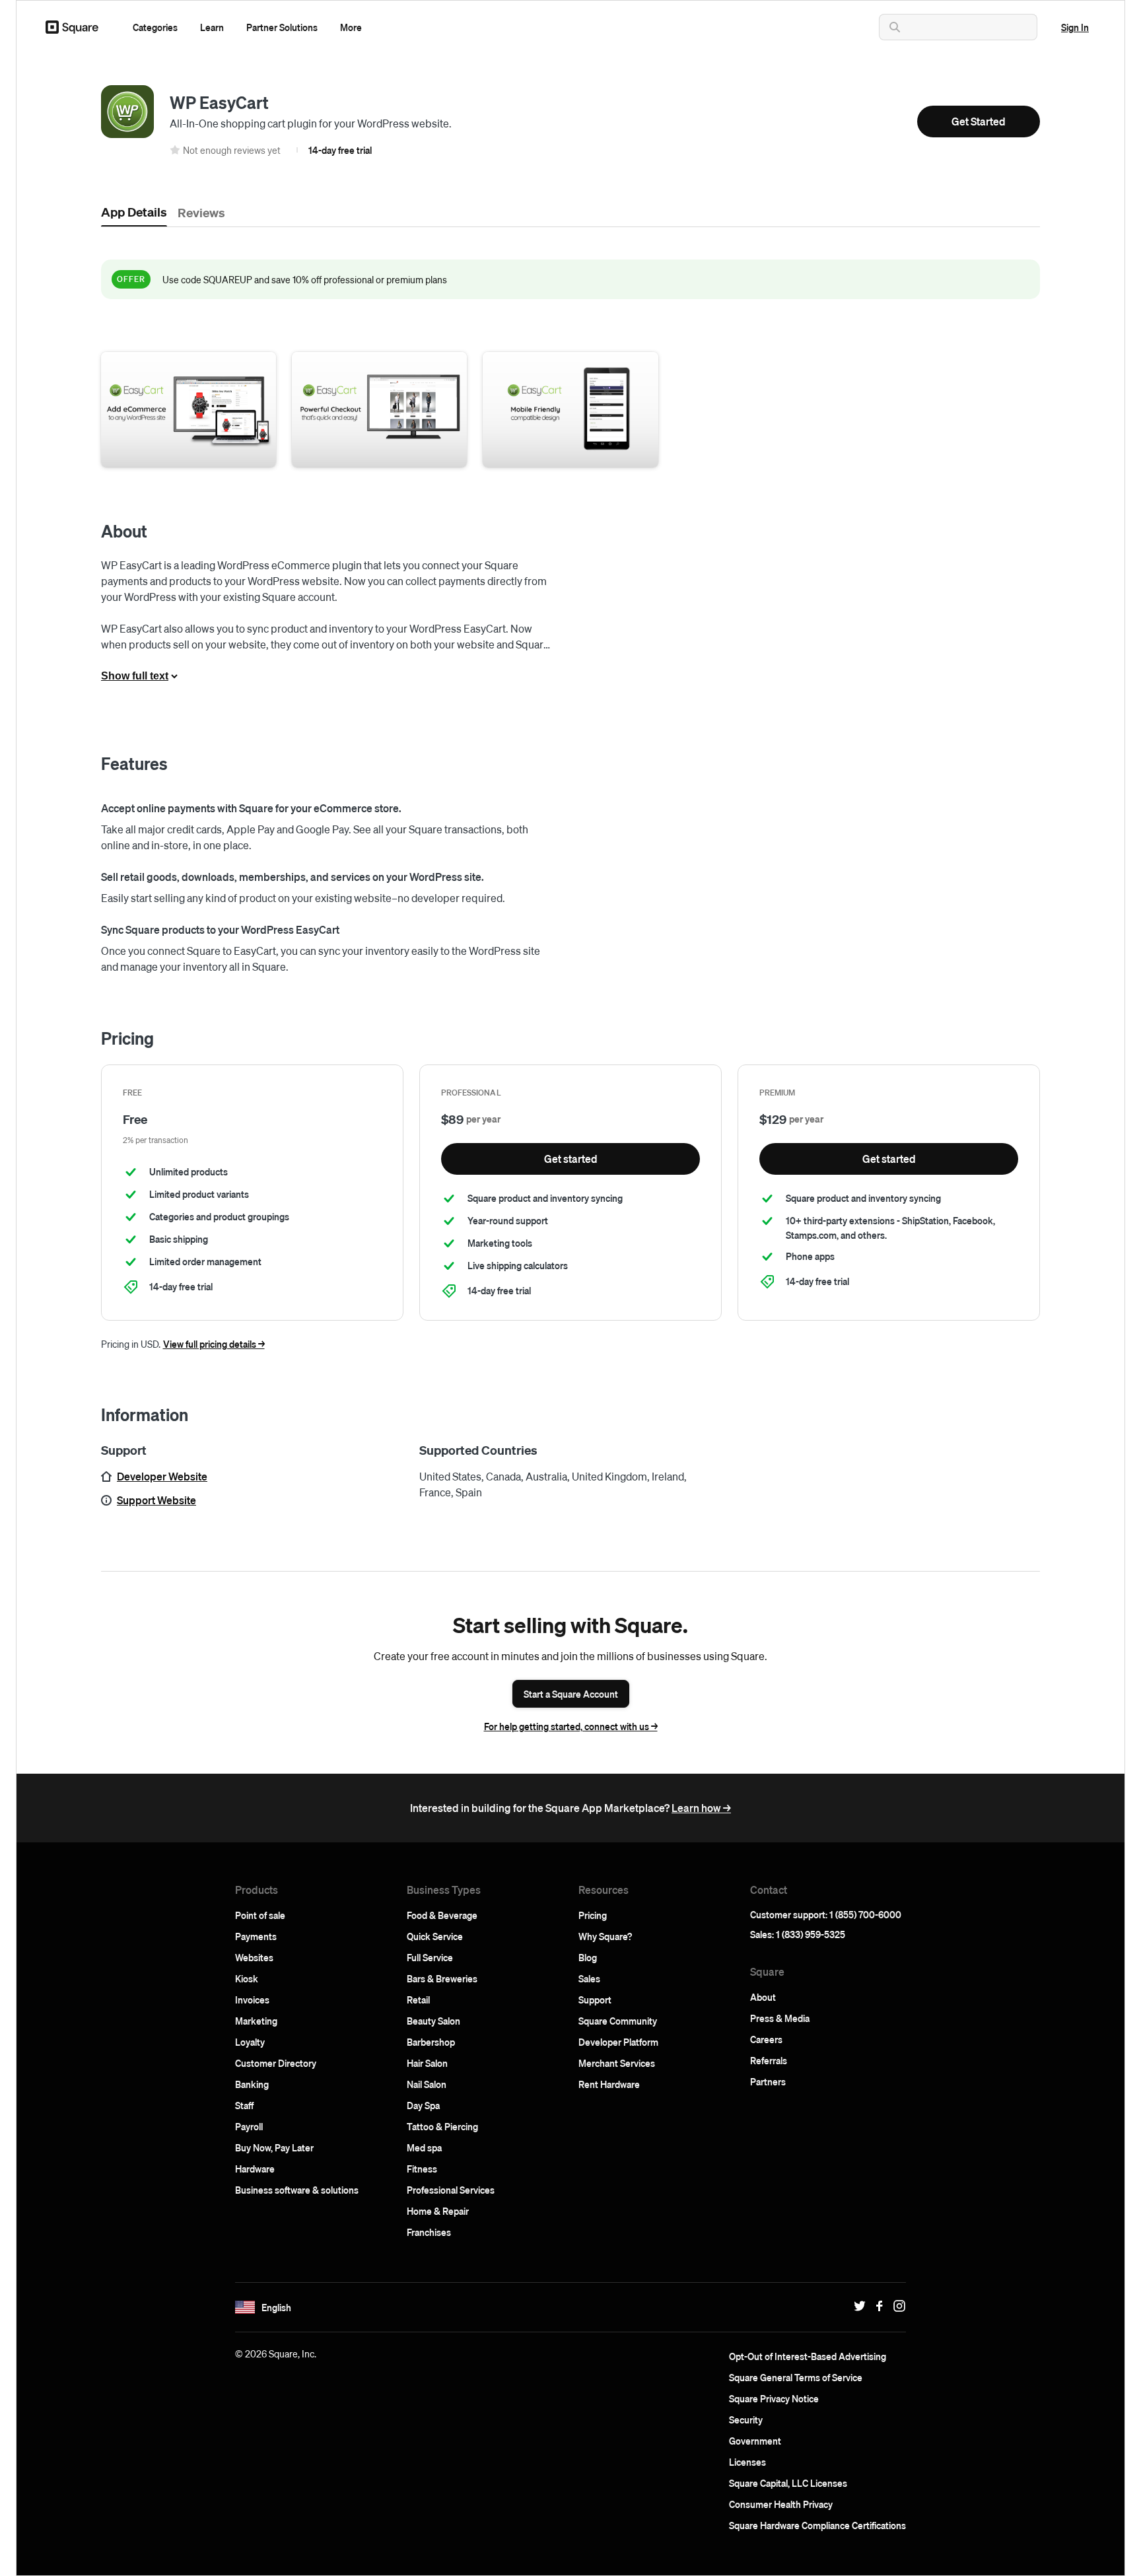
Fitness (422, 2169)
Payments (256, 1936)
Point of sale (260, 1915)
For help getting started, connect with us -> (571, 1726)
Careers (766, 2039)
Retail (418, 2000)
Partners (768, 2081)
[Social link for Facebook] (876, 2306)
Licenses (747, 2462)
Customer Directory (276, 2063)
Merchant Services (617, 2063)
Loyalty (250, 2042)
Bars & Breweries (442, 1978)
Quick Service (435, 1936)
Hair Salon (427, 2063)
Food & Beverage (442, 1915)
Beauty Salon (433, 2021)
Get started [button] (571, 1159)
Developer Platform (618, 2042)
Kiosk (247, 1978)
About (763, 1997)
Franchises (429, 2232)
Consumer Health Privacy (781, 2504)
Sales (589, 1978)
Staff (244, 2105)
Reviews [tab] (201, 212)
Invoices (252, 2000)
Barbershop (431, 2042)
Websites (254, 1957)
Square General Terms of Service (796, 2377)
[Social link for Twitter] (856, 2306)
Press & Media (780, 2018)
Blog (588, 1957)
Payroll (249, 2126)
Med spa (424, 2147)
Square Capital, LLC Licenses (788, 2483)
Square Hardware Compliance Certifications (817, 2525)
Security (746, 2419)
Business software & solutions (297, 2190)
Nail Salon (427, 2084)
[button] (155, 27)
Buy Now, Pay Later (274, 2147)
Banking (252, 2084)
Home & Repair (438, 2211)
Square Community (618, 2021)
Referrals (769, 2060)
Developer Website (162, 1476)
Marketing (256, 2021)
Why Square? (605, 1936)
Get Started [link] (979, 121)
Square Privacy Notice (774, 2398)
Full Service (430, 1957)
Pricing (593, 1915)
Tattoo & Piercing (442, 2126)
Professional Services (451, 2190)
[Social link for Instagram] (896, 2306)
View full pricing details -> (214, 1344)
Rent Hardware (609, 2084)
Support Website (156, 1500)
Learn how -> (701, 1808)
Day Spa (423, 2105)
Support (595, 2000)
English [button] (276, 2307)
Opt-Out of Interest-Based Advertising (808, 2356)
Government (755, 2441)
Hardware (255, 2169)
